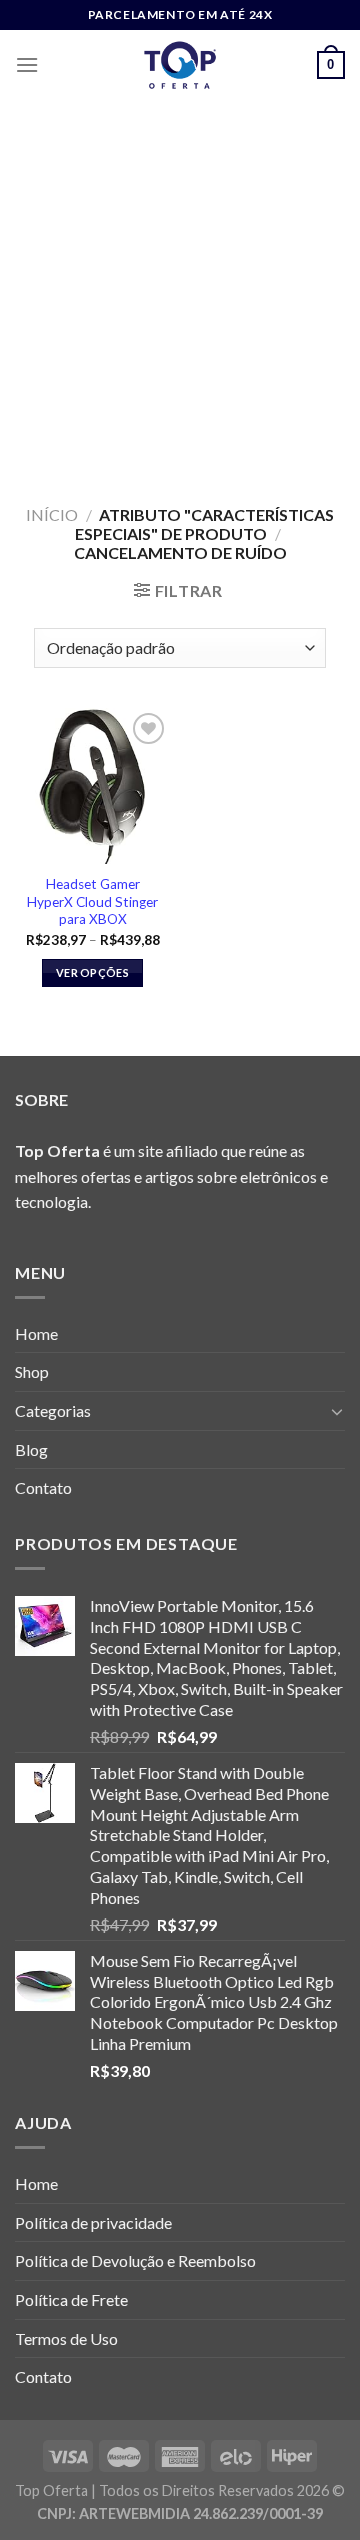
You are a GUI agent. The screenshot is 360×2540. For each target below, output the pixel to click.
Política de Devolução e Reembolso (135, 2260)
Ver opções (92, 972)
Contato (43, 1487)
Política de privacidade (93, 2222)
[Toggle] (337, 1411)
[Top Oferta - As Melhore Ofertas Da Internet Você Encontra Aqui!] (180, 65)
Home (36, 1333)
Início (52, 514)
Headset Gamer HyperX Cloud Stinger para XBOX (92, 901)
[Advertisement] (180, 290)
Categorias (53, 1410)
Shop (32, 1371)
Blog (31, 1449)
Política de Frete (71, 2299)
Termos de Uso (66, 2338)
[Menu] (27, 64)
